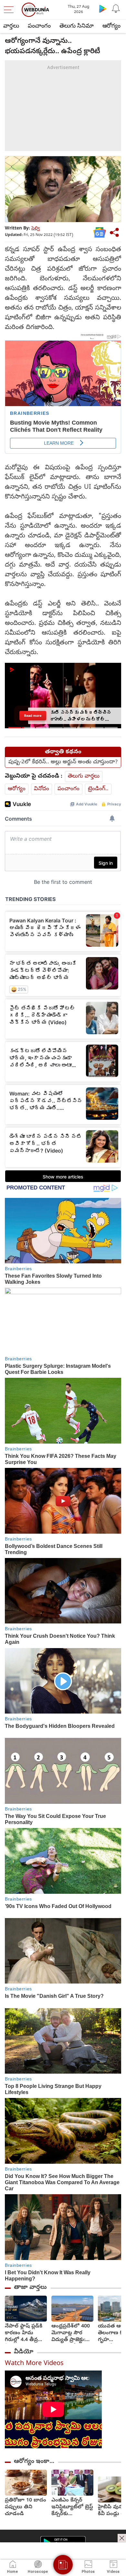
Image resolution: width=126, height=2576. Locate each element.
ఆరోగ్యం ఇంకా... (34, 2462)
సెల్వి (36, 229)
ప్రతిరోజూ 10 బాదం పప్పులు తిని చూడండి (26, 2507)
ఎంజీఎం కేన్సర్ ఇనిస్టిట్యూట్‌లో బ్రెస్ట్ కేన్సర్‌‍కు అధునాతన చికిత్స (72, 2507)
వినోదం (42, 789)
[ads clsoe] (122, 2538)
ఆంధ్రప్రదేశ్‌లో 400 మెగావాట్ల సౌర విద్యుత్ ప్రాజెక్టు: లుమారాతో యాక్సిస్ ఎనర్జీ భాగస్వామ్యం (71, 2333)
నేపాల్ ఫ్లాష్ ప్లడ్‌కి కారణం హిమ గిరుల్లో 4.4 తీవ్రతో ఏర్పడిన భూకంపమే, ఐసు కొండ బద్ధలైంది (24, 2333)
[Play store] (103, 8)
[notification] (116, 8)
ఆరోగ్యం (111, 26)
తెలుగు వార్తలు (84, 776)
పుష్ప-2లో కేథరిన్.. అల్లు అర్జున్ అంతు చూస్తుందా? (63, 762)
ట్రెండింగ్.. (98, 789)
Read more (33, 715)
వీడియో (24, 2352)
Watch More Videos (34, 2364)
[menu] (10, 10)
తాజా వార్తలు (30, 2288)
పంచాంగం (39, 26)
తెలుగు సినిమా (77, 26)
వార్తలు (11, 26)
